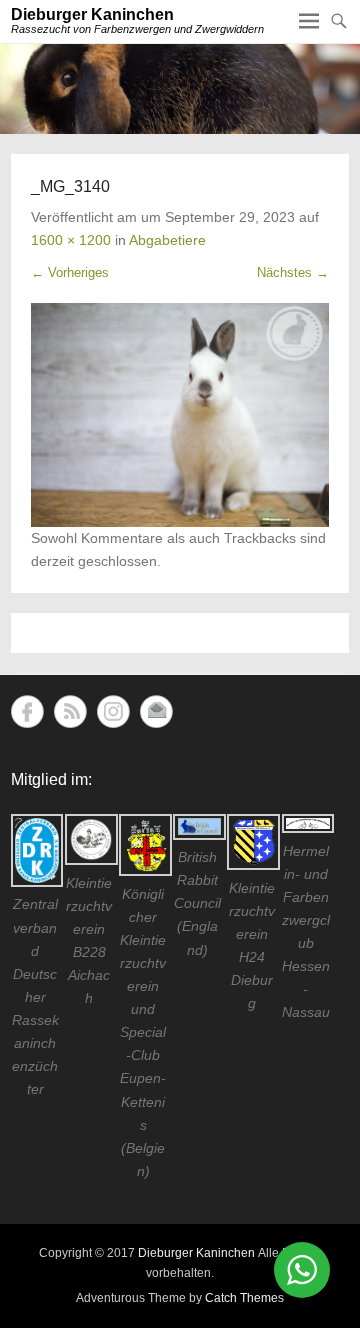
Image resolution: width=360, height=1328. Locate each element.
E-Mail (156, 711)
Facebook (27, 711)
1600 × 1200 (71, 240)
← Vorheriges (70, 272)
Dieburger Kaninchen (92, 14)
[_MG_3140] (180, 415)
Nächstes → (293, 272)
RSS (70, 711)
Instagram (113, 711)
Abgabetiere (167, 240)
